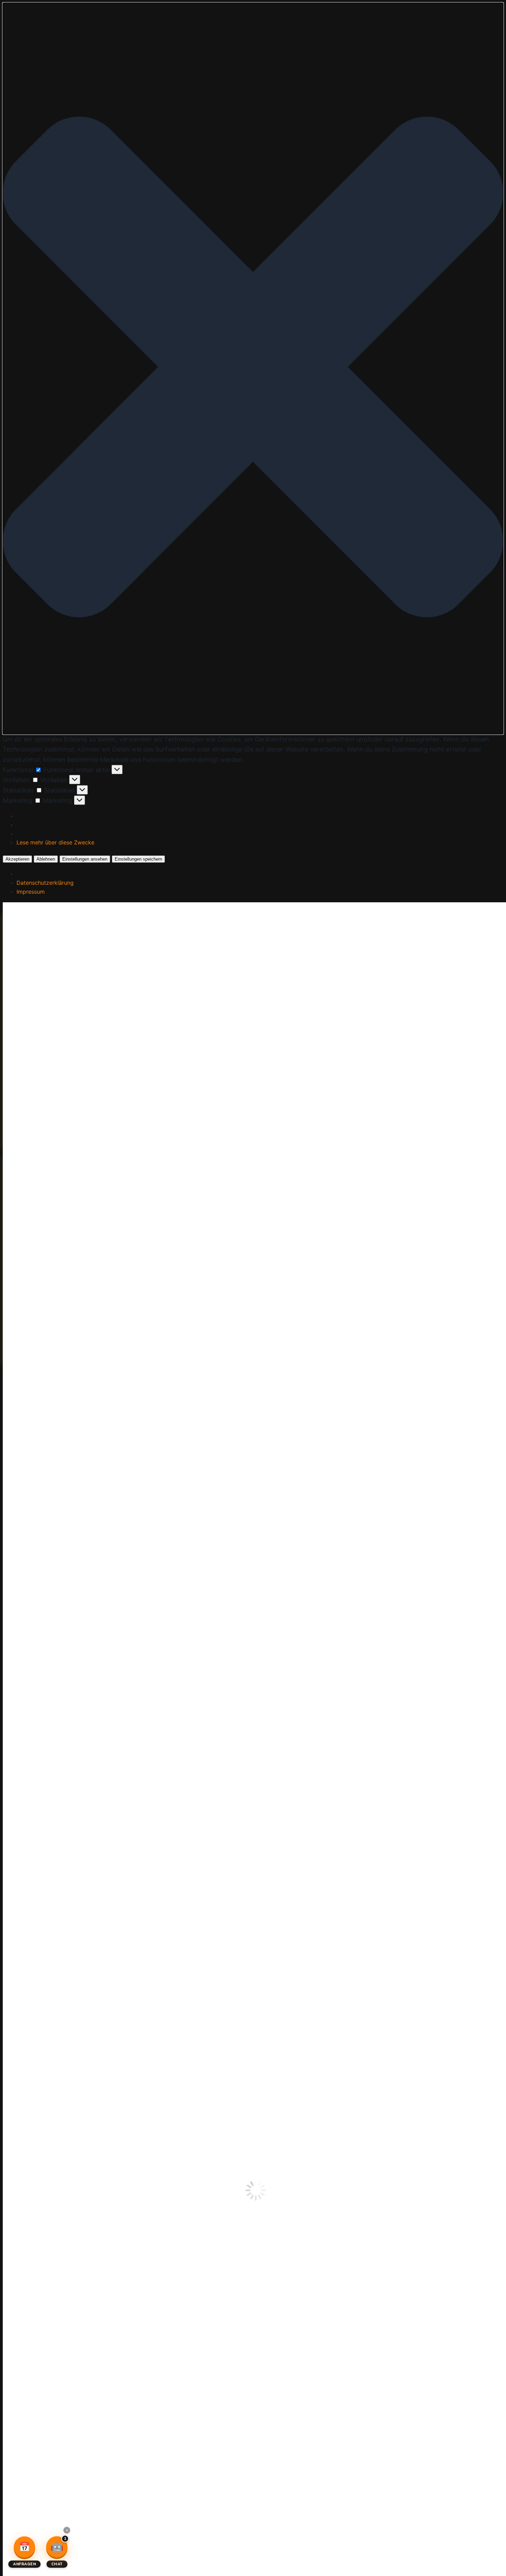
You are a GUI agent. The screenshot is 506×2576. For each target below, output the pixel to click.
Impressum (31, 892)
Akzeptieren (17, 859)
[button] (253, 368)
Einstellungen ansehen (85, 859)
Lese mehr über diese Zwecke (55, 842)
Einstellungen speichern (138, 859)
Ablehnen (46, 859)
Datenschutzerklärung (45, 883)
